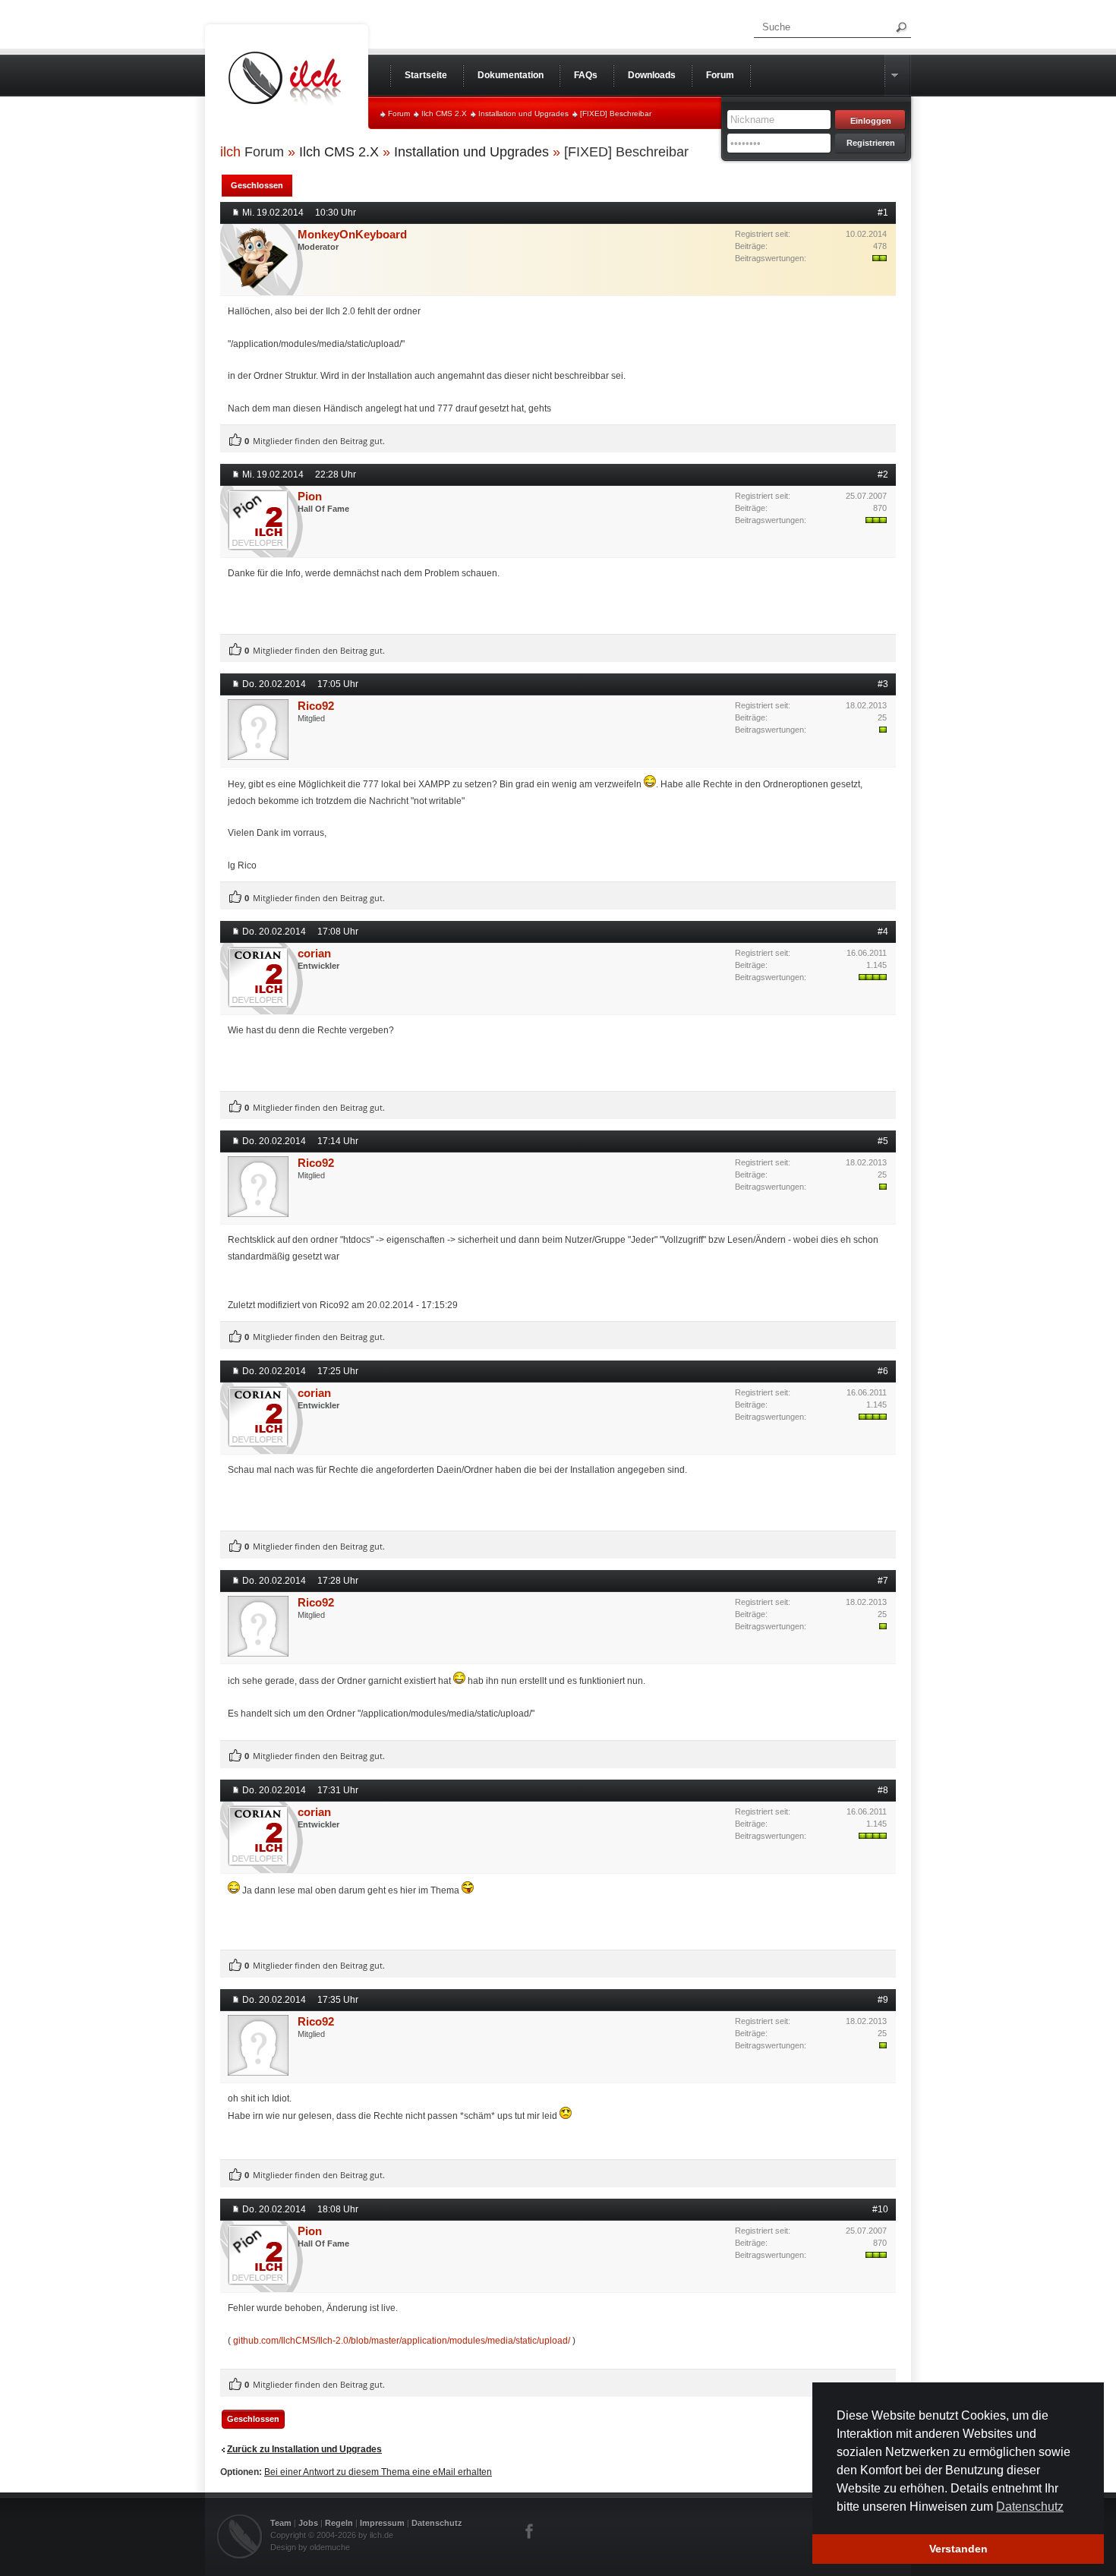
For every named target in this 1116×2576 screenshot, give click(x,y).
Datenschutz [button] (1030, 2507)
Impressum (382, 2523)
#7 (883, 1581)
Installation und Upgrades (523, 114)
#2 (883, 475)
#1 (883, 213)
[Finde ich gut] (235, 440)
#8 (883, 1790)
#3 (883, 684)
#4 (883, 932)
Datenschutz (437, 2523)
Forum (399, 114)
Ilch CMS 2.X (444, 114)
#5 (883, 1141)
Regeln (339, 2523)
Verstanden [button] (958, 2549)
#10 (880, 2209)
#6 (883, 1371)
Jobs (308, 2523)
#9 (883, 2000)
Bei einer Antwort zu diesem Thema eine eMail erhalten (378, 2472)
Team (281, 2523)
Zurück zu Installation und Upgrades (304, 2449)
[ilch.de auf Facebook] (530, 2531)
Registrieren (871, 143)
